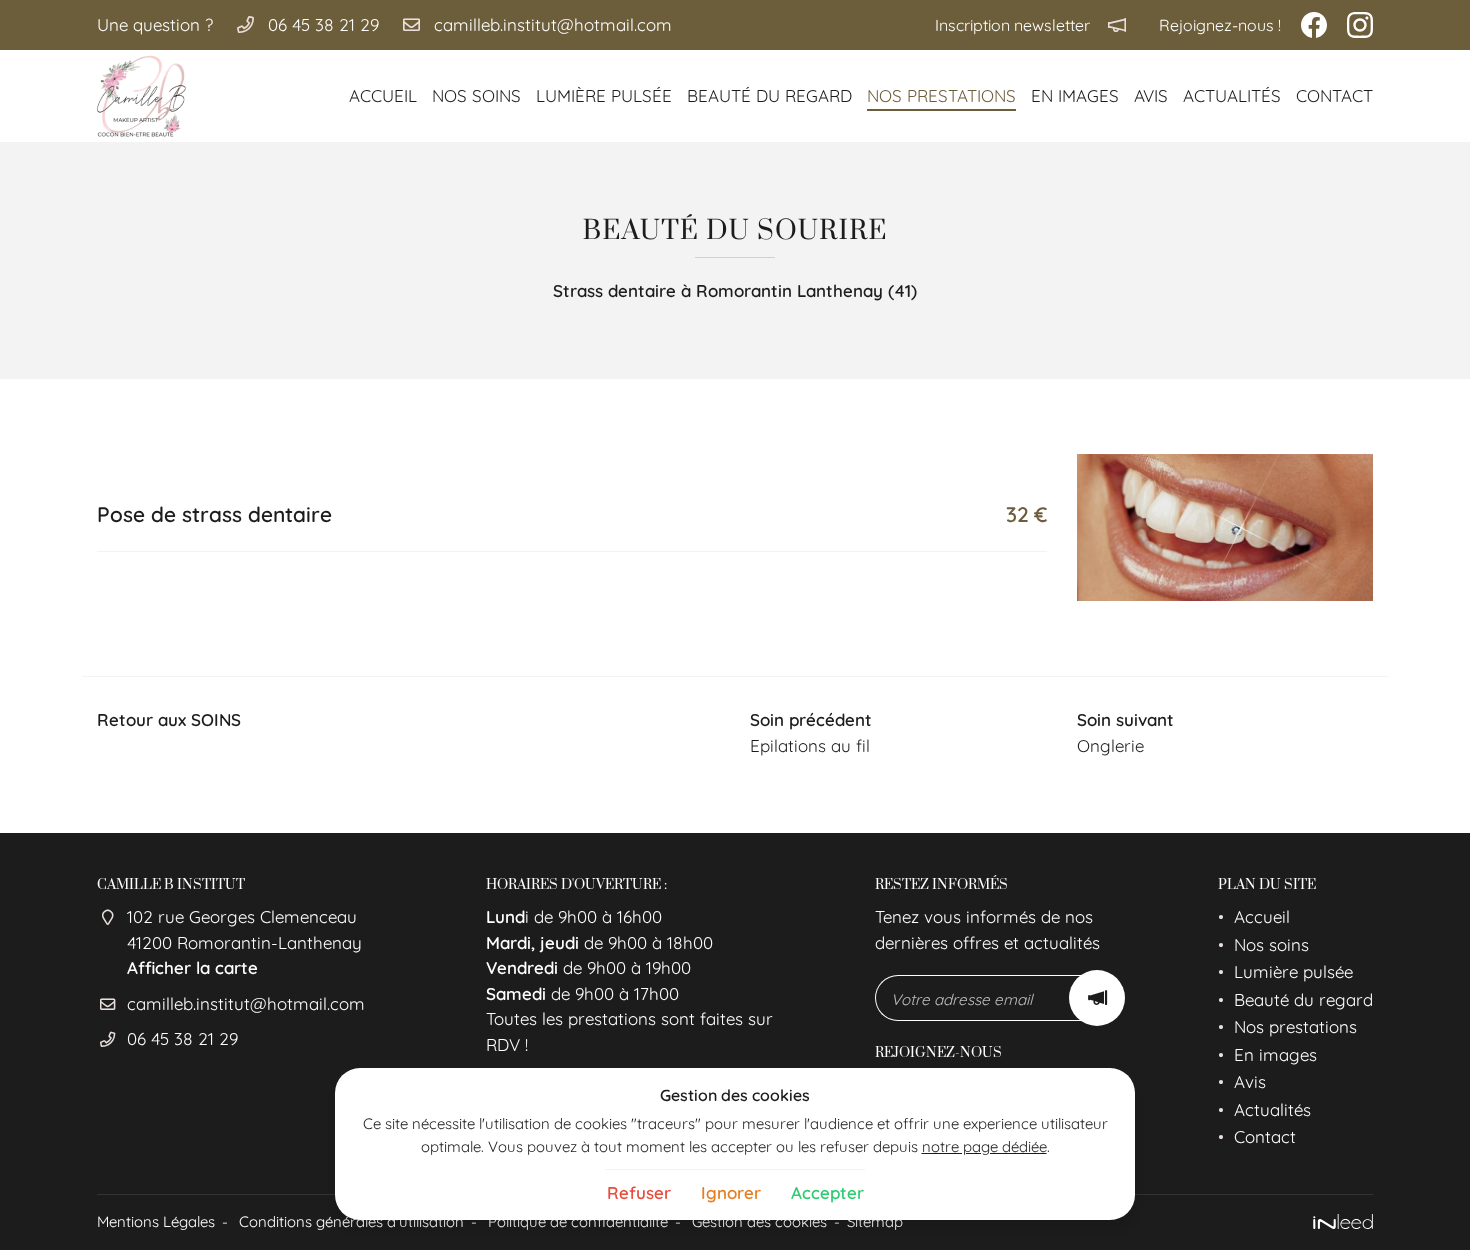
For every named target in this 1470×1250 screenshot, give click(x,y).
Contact (1334, 95)
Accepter (827, 1192)
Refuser (639, 1192)
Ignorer (731, 1192)
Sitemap (875, 1221)
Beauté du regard (769, 95)
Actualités (1232, 95)
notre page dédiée (984, 1146)
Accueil (383, 95)
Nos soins (476, 95)
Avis (1151, 95)
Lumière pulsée (604, 95)
